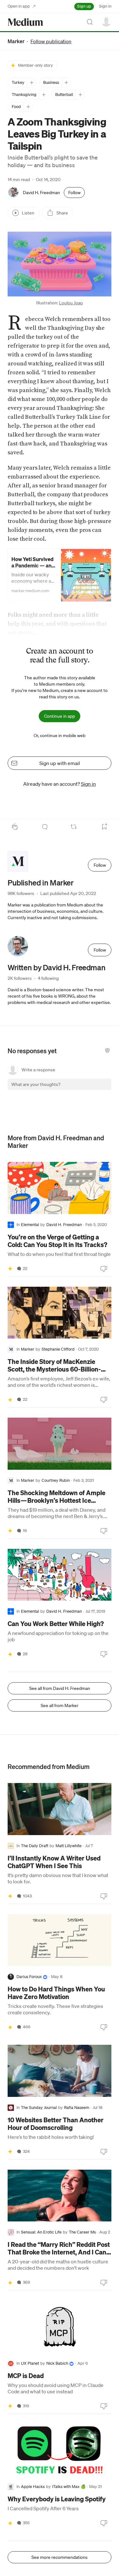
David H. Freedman (41, 193)
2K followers (20, 978)
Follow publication (51, 41)
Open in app (19, 6)
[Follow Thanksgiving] (44, 95)
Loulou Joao (71, 303)
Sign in (105, 6)
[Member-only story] (10, 1269)
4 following (48, 978)
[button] (60, 264)
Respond (95, 1090)
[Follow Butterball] (80, 95)
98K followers (21, 893)
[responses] (45, 827)
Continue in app (60, 716)
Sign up (84, 6)
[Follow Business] (66, 83)
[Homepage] (25, 22)
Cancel (72, 1090)
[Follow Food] (28, 107)
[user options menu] (106, 21)
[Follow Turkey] (32, 83)
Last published (68, 893)
